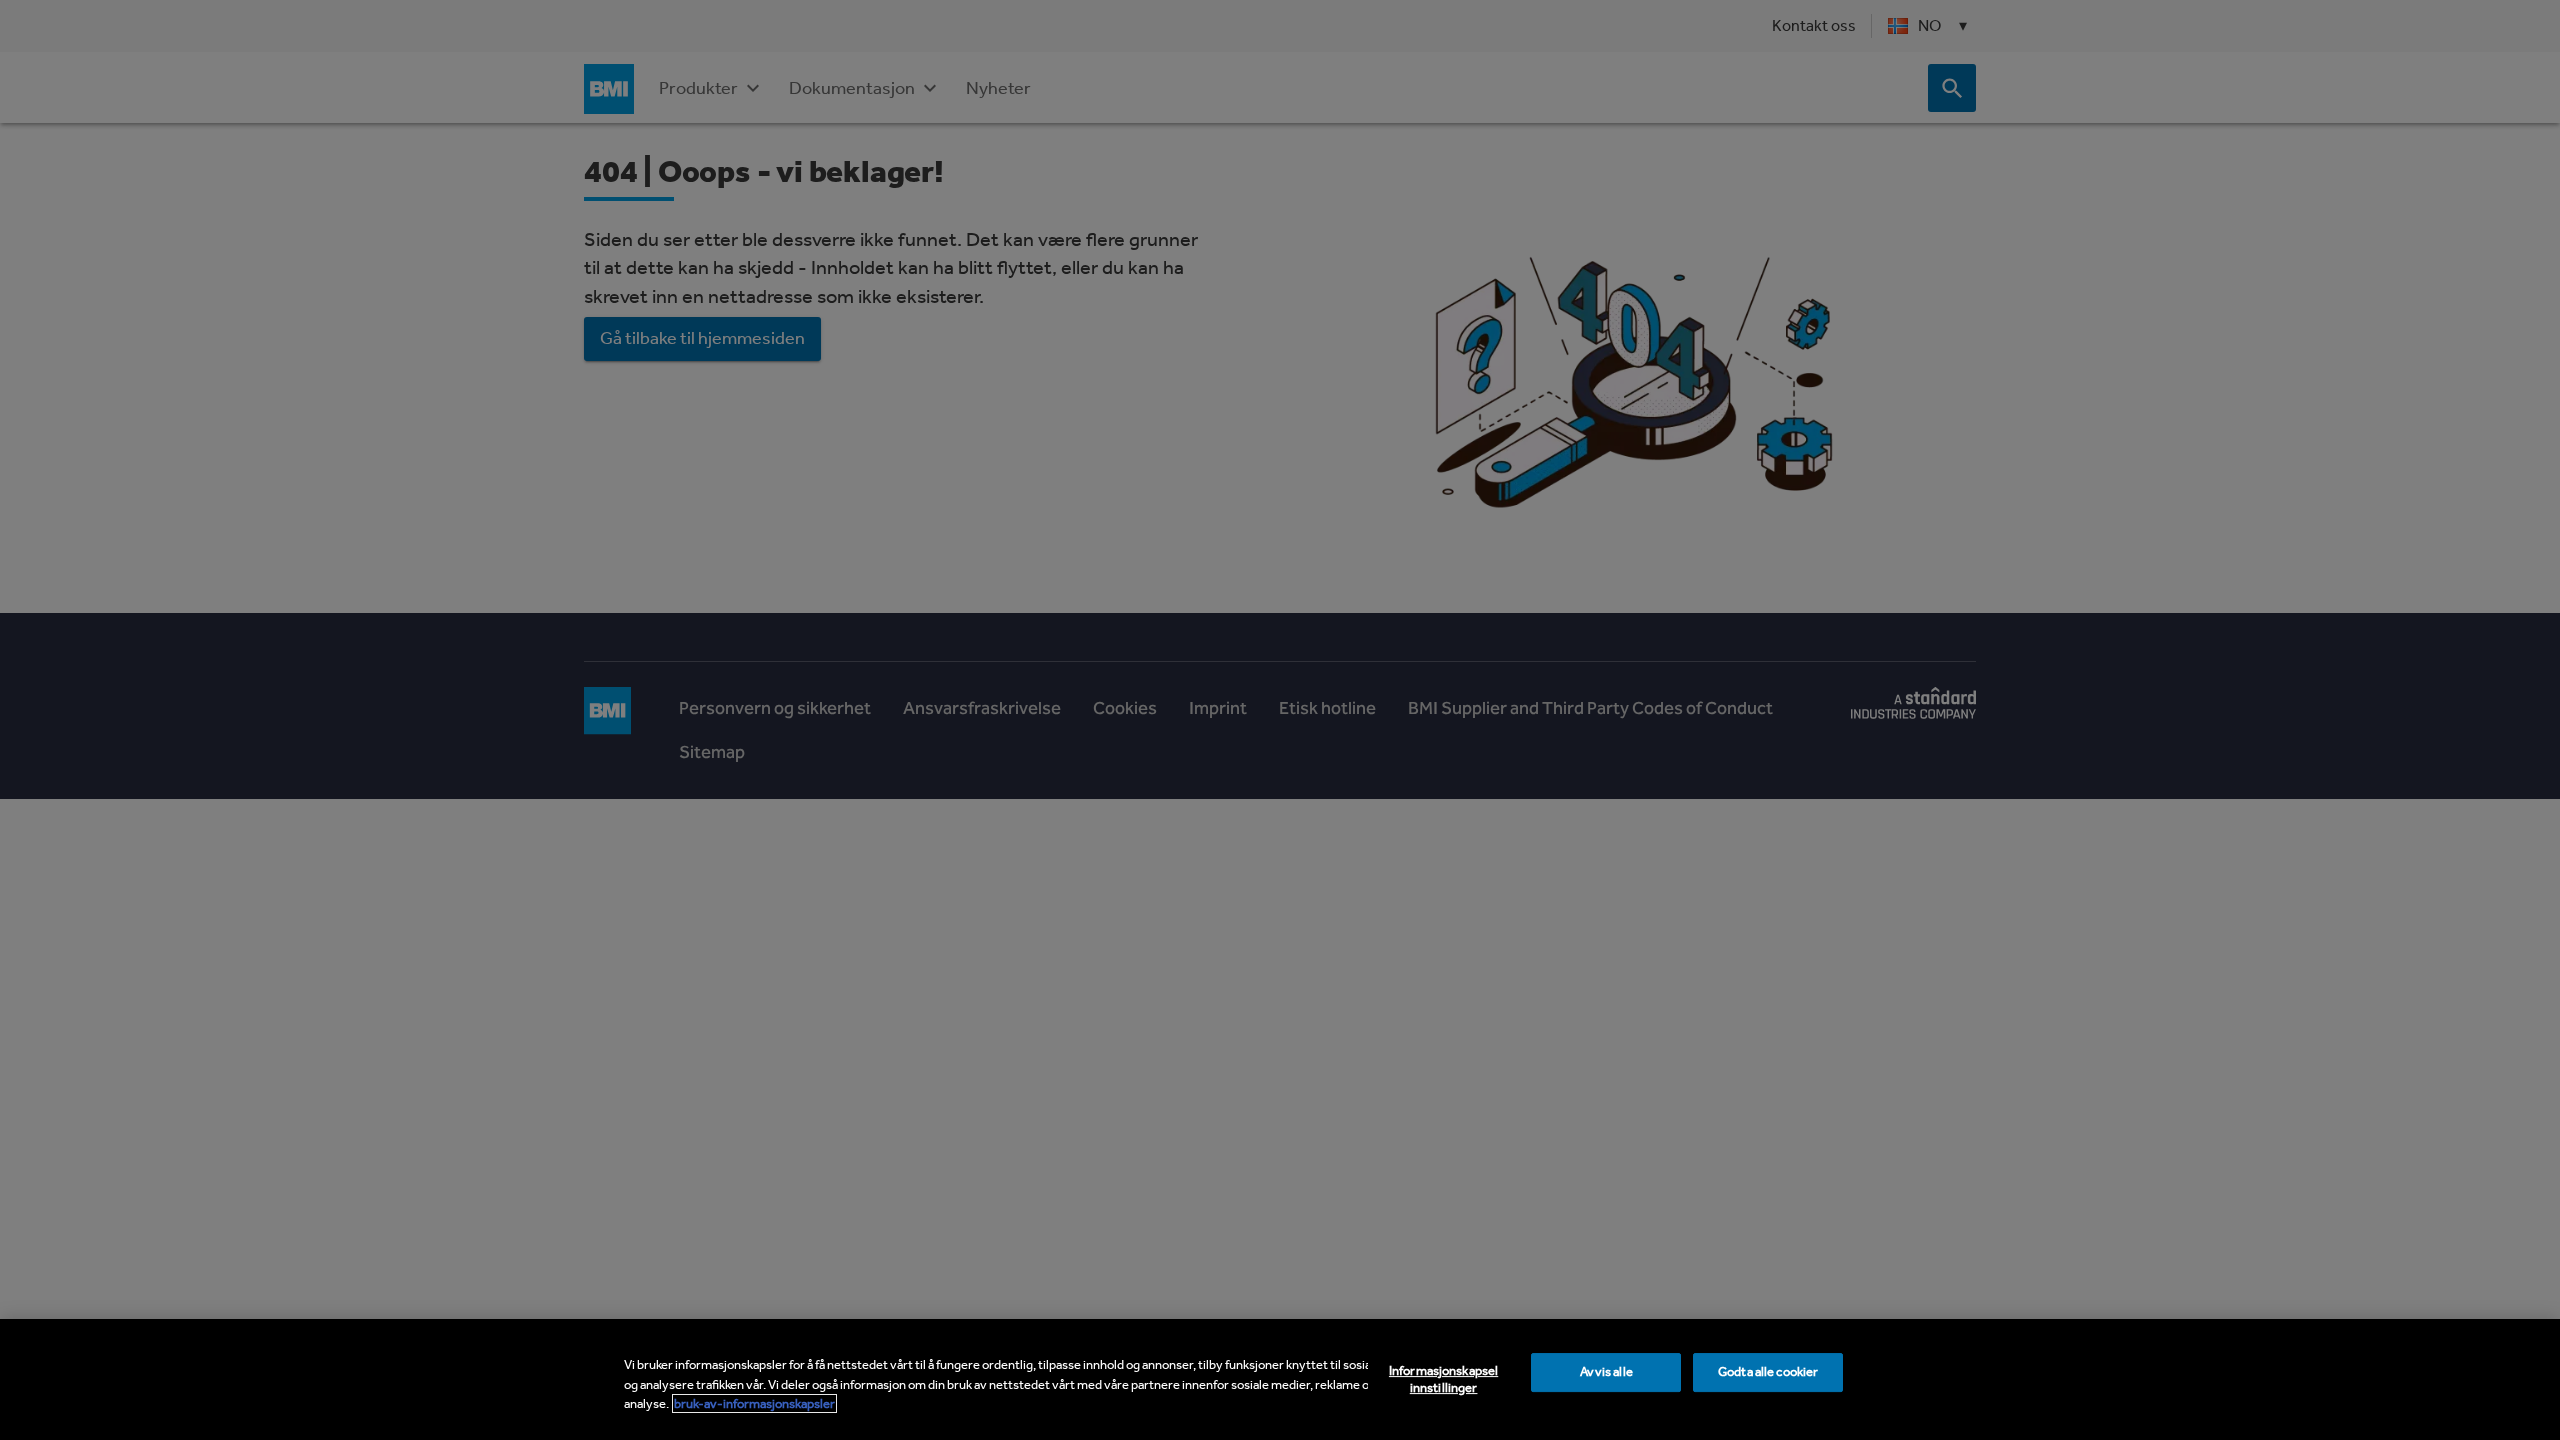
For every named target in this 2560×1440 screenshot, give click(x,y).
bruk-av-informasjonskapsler (754, 1403)
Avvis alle (1606, 1371)
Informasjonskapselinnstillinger (1443, 1379)
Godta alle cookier (1768, 1371)
